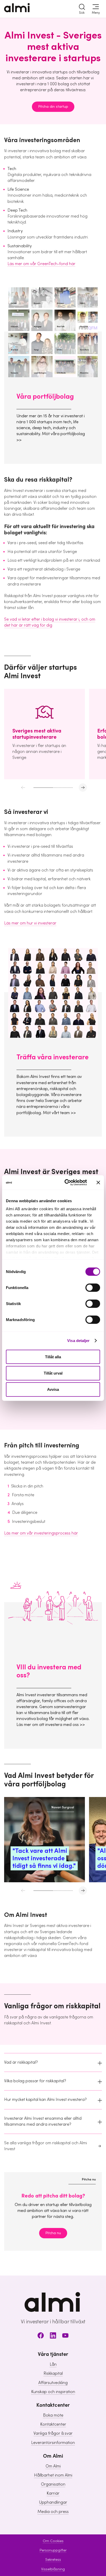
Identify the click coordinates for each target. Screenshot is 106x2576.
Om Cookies (53, 2541)
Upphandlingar (53, 2502)
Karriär (53, 2493)
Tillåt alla (53, 1357)
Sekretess (53, 2560)
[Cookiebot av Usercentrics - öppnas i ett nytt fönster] (66, 1183)
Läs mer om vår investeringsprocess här (41, 1533)
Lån (53, 2364)
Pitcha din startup (53, 107)
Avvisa (53, 1389)
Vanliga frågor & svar (53, 2433)
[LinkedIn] (53, 2336)
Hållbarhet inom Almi (53, 2475)
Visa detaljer (78, 1341)
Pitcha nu (53, 2233)
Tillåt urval (53, 1373)
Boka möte (53, 2415)
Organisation (53, 2484)
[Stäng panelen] (98, 1182)
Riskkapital (53, 2373)
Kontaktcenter (53, 2424)
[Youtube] (65, 2336)
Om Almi (53, 2466)
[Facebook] (41, 2336)
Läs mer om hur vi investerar (30, 923)
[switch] (93, 1287)
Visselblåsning (53, 2569)
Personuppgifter (53, 2550)
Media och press (53, 2512)
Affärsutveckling (53, 2383)
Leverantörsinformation (53, 2443)
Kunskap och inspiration (53, 2392)
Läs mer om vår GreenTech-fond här (41, 264)
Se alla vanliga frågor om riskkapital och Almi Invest (46, 2146)
